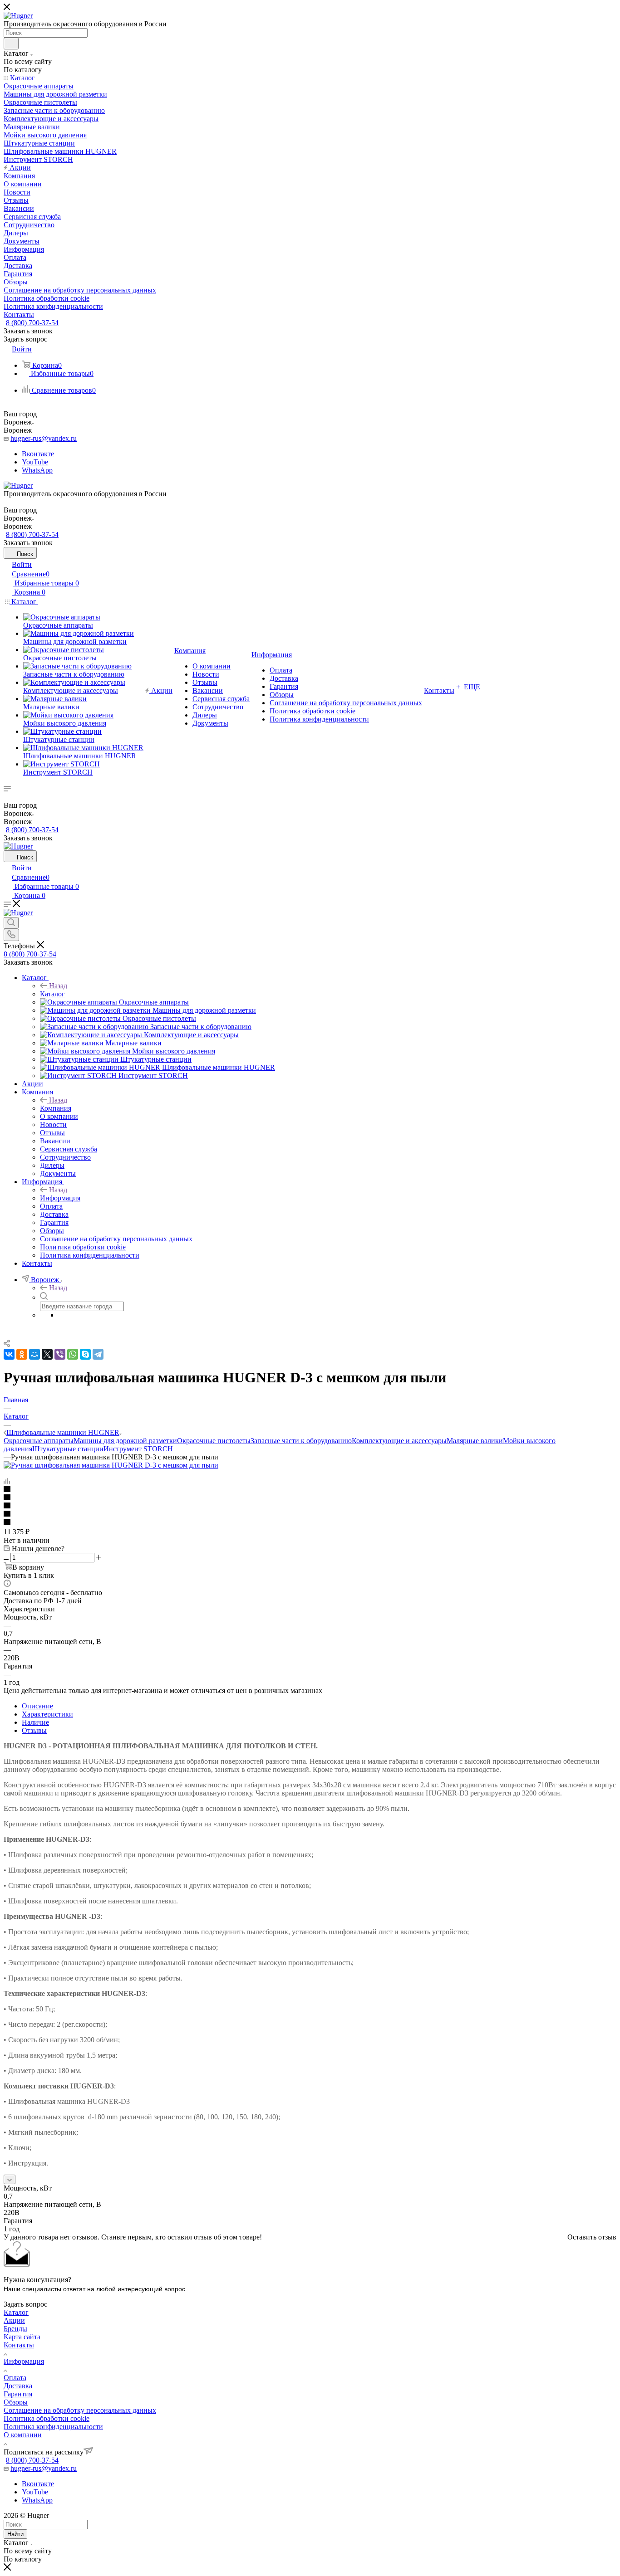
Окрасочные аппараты (39, 1441)
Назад (58, 986)
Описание (37, 1706)
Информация (60, 1198)
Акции (14, 2320)
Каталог (52, 994)
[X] (47, 1354)
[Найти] (11, 44)
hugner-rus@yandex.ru (44, 438)
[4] (310, 1514)
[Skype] (85, 1354)
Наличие (35, 1722)
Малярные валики (475, 1441)
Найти (15, 2534)
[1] (310, 1490)
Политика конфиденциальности (53, 2427)
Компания (56, 1108)
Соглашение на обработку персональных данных (80, 2410)
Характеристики (47, 1714)
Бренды (15, 2329)
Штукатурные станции (68, 1449)
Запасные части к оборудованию (301, 1441)
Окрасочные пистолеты (214, 1441)
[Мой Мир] (34, 1354)
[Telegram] (98, 1354)
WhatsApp (37, 470)
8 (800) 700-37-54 (32, 323)
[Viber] (60, 1354)
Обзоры (16, 2402)
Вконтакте (38, 454)
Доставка (18, 2386)
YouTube (35, 462)
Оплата (15, 2378)
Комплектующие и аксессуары (399, 1441)
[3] (310, 1506)
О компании (23, 2435)
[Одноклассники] (22, 1354)
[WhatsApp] (73, 1354)
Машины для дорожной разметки (125, 1441)
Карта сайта (22, 2337)
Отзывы (34, 1730)
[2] (310, 1498)
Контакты (19, 2345)
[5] (310, 1522)
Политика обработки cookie (47, 2418)
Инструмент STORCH (138, 1449)
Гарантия (18, 2394)
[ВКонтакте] (9, 1354)
